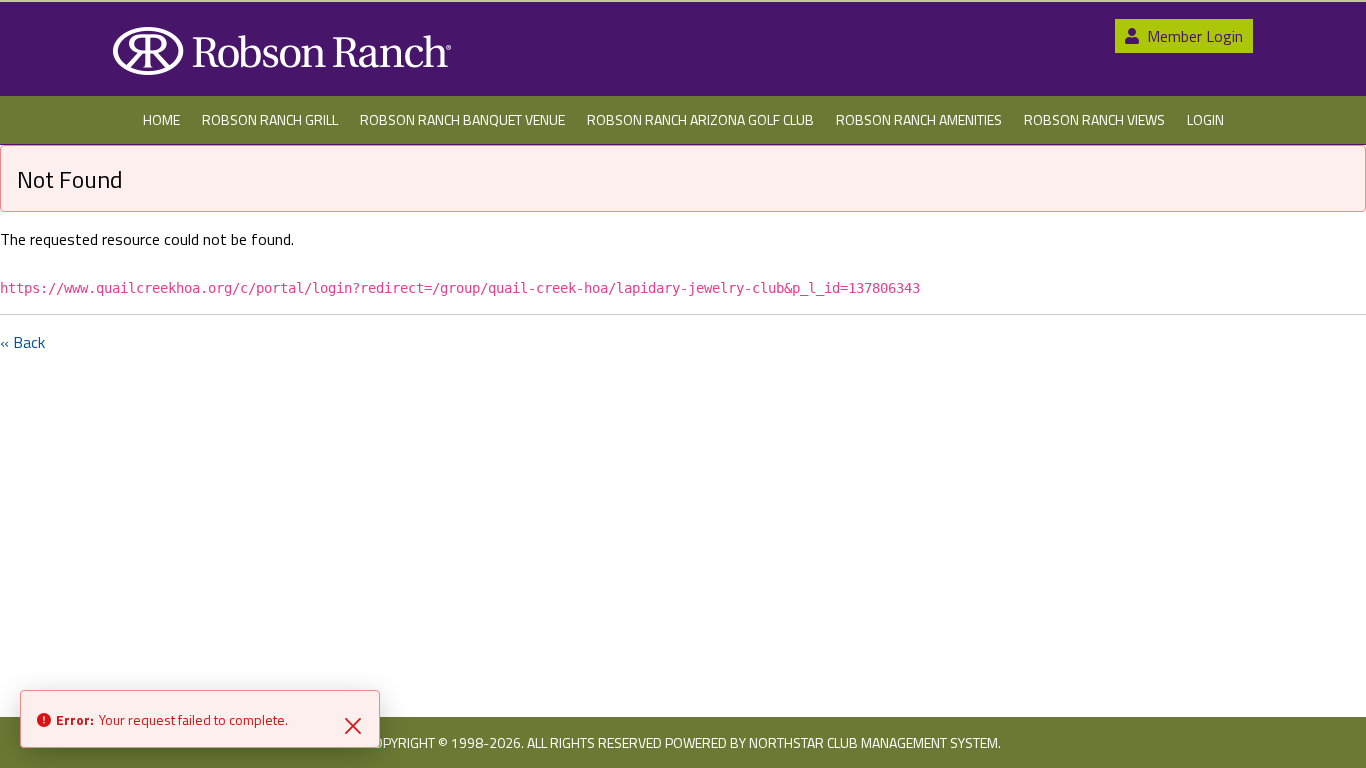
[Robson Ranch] (282, 51)
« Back (22, 342)
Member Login (1193, 36)
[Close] (353, 724)
